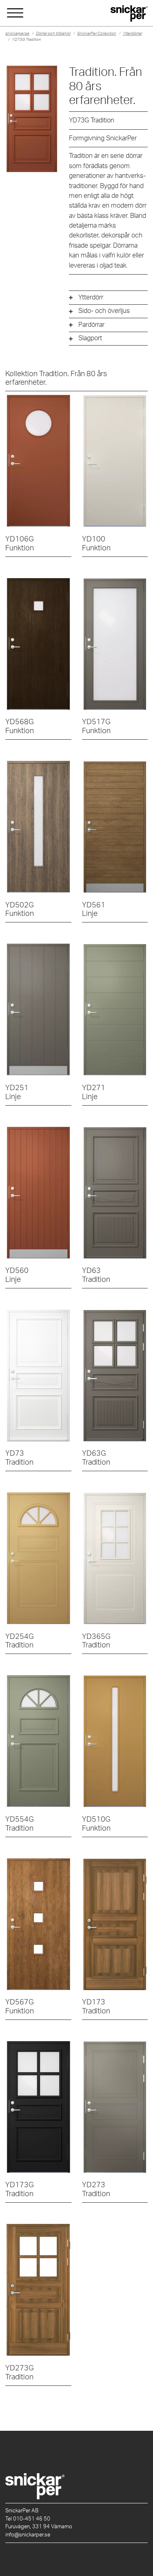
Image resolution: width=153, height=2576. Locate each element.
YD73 (19, 1458)
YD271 (94, 1092)
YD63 (96, 1275)
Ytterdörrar (132, 33)
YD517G (96, 726)
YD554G (20, 1824)
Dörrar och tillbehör (53, 33)
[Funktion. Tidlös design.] (38, 461)
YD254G (20, 1641)
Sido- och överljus (104, 311)
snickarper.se (17, 33)
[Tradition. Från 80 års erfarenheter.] (115, 1193)
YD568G (20, 726)
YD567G (20, 2007)
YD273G (20, 2373)
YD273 (96, 2189)
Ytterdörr (91, 297)
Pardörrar (91, 325)
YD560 (17, 1275)
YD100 (96, 544)
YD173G (20, 2189)
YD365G (96, 1641)
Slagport (90, 338)
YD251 (17, 1092)
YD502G (20, 910)
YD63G (96, 1458)
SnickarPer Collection (97, 33)
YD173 (96, 2007)
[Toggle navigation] (15, 13)
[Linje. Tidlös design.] (115, 827)
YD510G (96, 1824)
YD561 (94, 910)
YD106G (20, 544)
